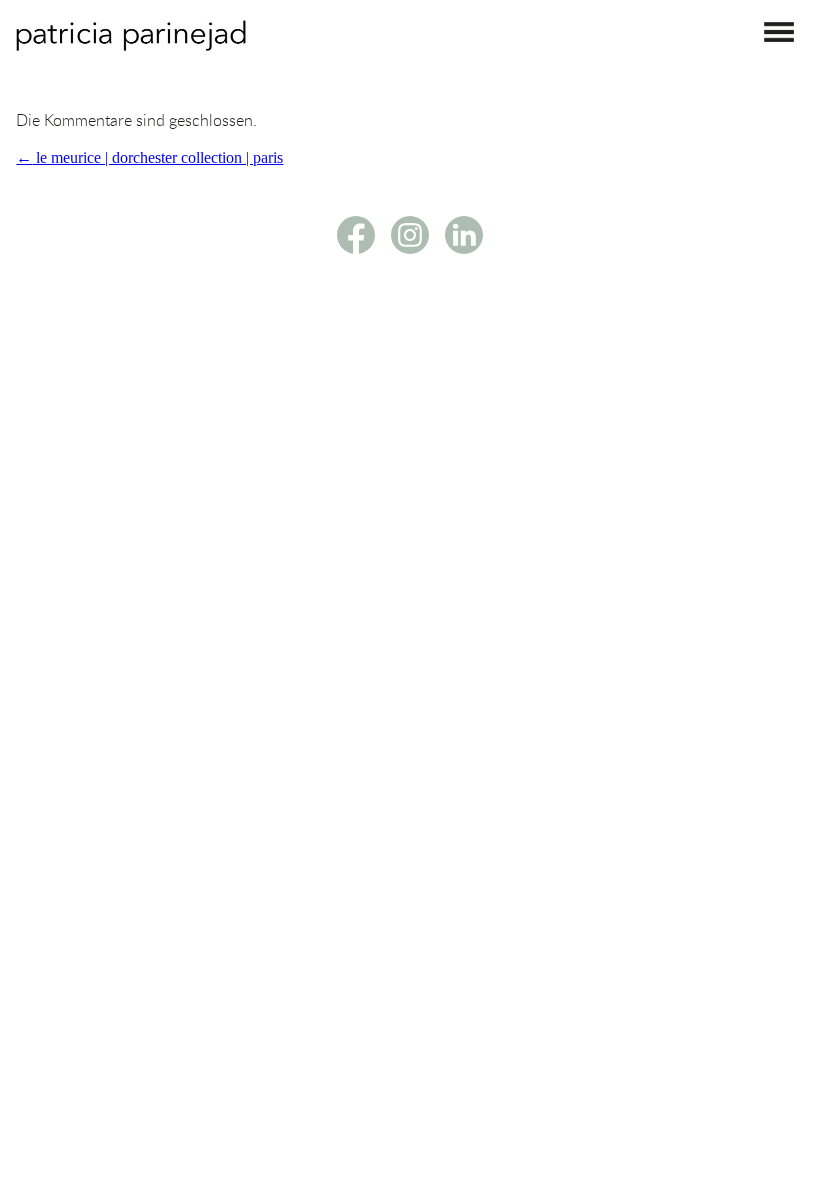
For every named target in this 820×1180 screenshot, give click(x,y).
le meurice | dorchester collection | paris (149, 157)
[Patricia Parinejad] (131, 45)
